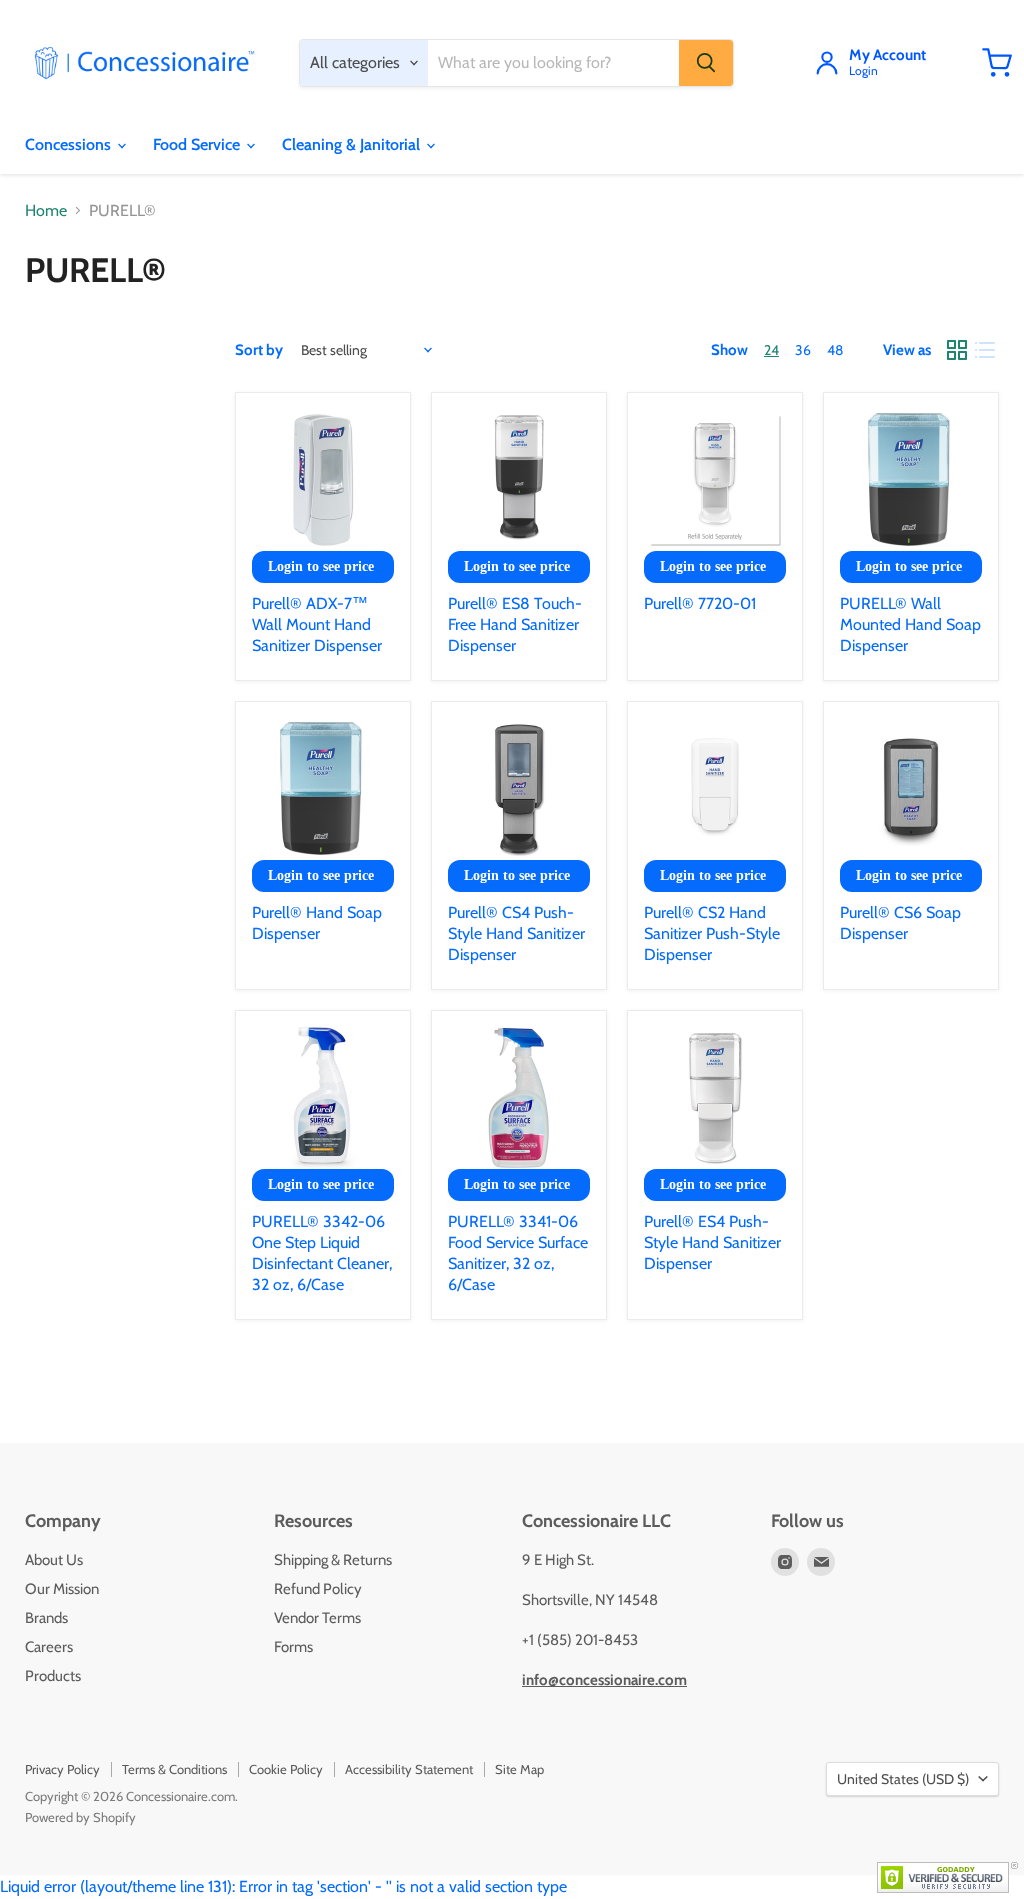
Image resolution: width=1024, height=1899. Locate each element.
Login (863, 71)
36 (803, 350)
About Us (54, 1560)
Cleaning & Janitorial (353, 144)
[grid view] (957, 350)
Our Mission (62, 1589)
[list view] (985, 350)
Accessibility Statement (409, 1769)
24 (771, 350)
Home (46, 211)
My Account (887, 56)
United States (903, 1779)
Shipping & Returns (333, 1560)
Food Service (198, 144)
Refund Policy (318, 1589)
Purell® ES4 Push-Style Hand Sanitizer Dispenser (712, 1242)
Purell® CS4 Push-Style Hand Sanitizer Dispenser (516, 933)
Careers (49, 1647)
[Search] (706, 63)
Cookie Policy (286, 1769)
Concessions (70, 144)
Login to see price (321, 566)
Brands (46, 1618)
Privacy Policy (62, 1769)
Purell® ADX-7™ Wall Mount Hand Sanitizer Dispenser (317, 624)
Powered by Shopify (80, 1817)
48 (835, 350)
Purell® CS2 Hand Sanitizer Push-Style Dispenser (712, 933)
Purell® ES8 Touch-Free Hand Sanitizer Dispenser (515, 624)
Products (53, 1676)
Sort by (259, 350)
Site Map (519, 1769)
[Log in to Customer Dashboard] (827, 63)
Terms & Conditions (174, 1769)
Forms (293, 1647)
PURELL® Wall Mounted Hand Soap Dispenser (910, 624)
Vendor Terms (317, 1618)
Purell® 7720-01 (700, 603)
